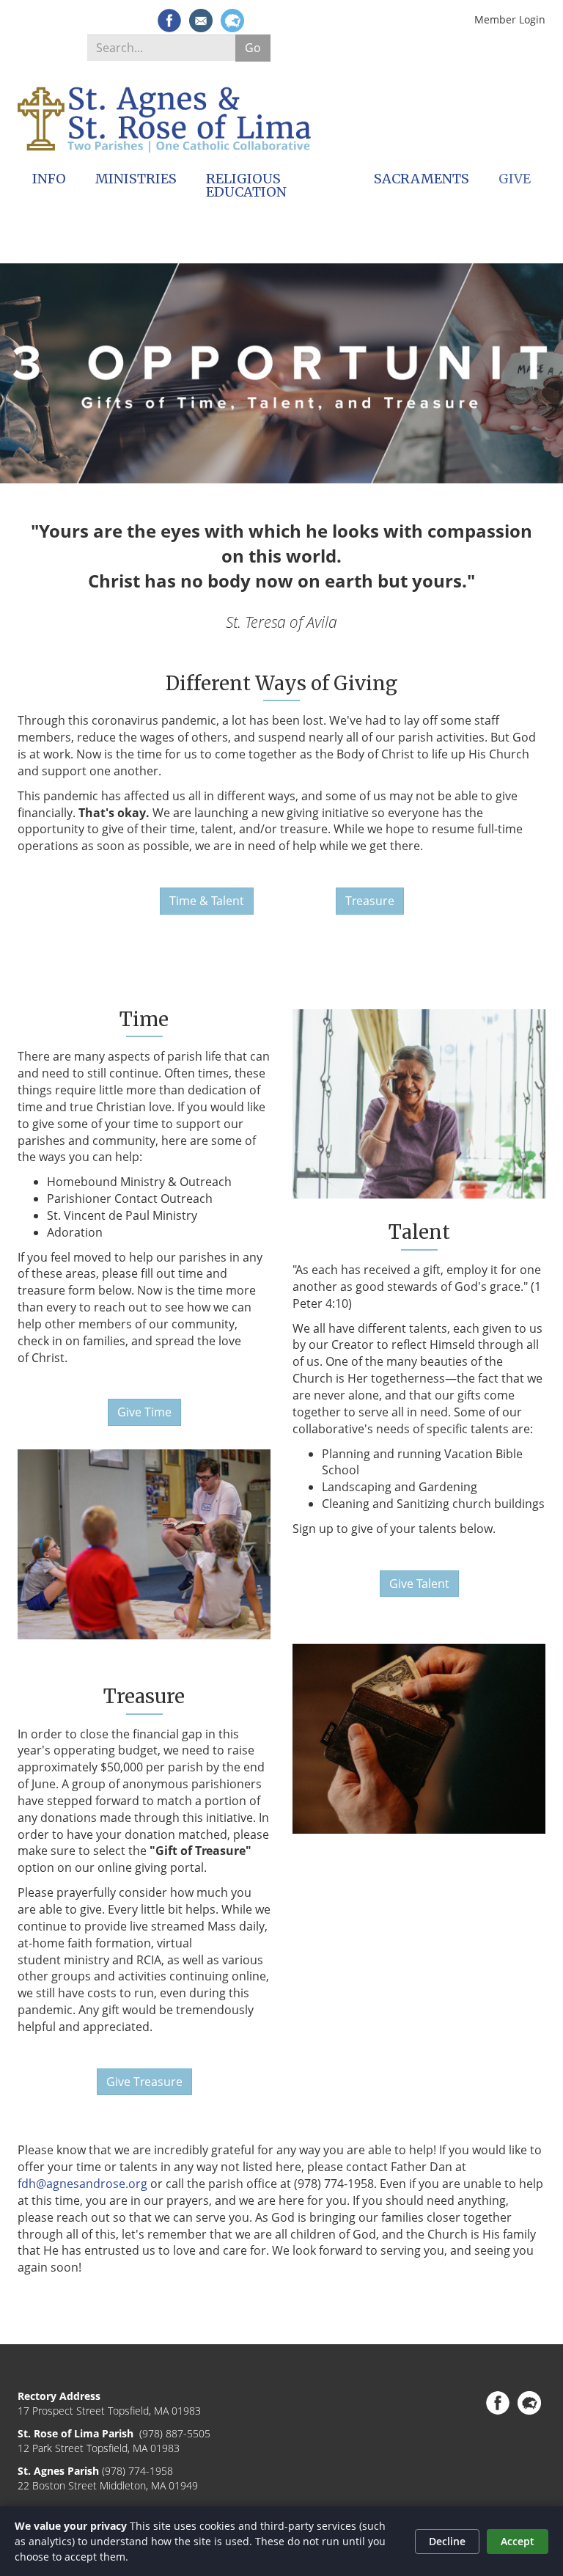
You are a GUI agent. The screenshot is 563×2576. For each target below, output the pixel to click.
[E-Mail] (201, 21)
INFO (49, 179)
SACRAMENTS (422, 179)
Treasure (370, 901)
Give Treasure (144, 2082)
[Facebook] (169, 21)
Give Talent (419, 1584)
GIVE (515, 179)
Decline (447, 2541)
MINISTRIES (136, 179)
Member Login (510, 19)
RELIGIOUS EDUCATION (246, 185)
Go (253, 48)
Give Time (144, 1412)
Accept (518, 2541)
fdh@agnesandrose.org (82, 2184)
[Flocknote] (232, 21)
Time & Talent (207, 901)
